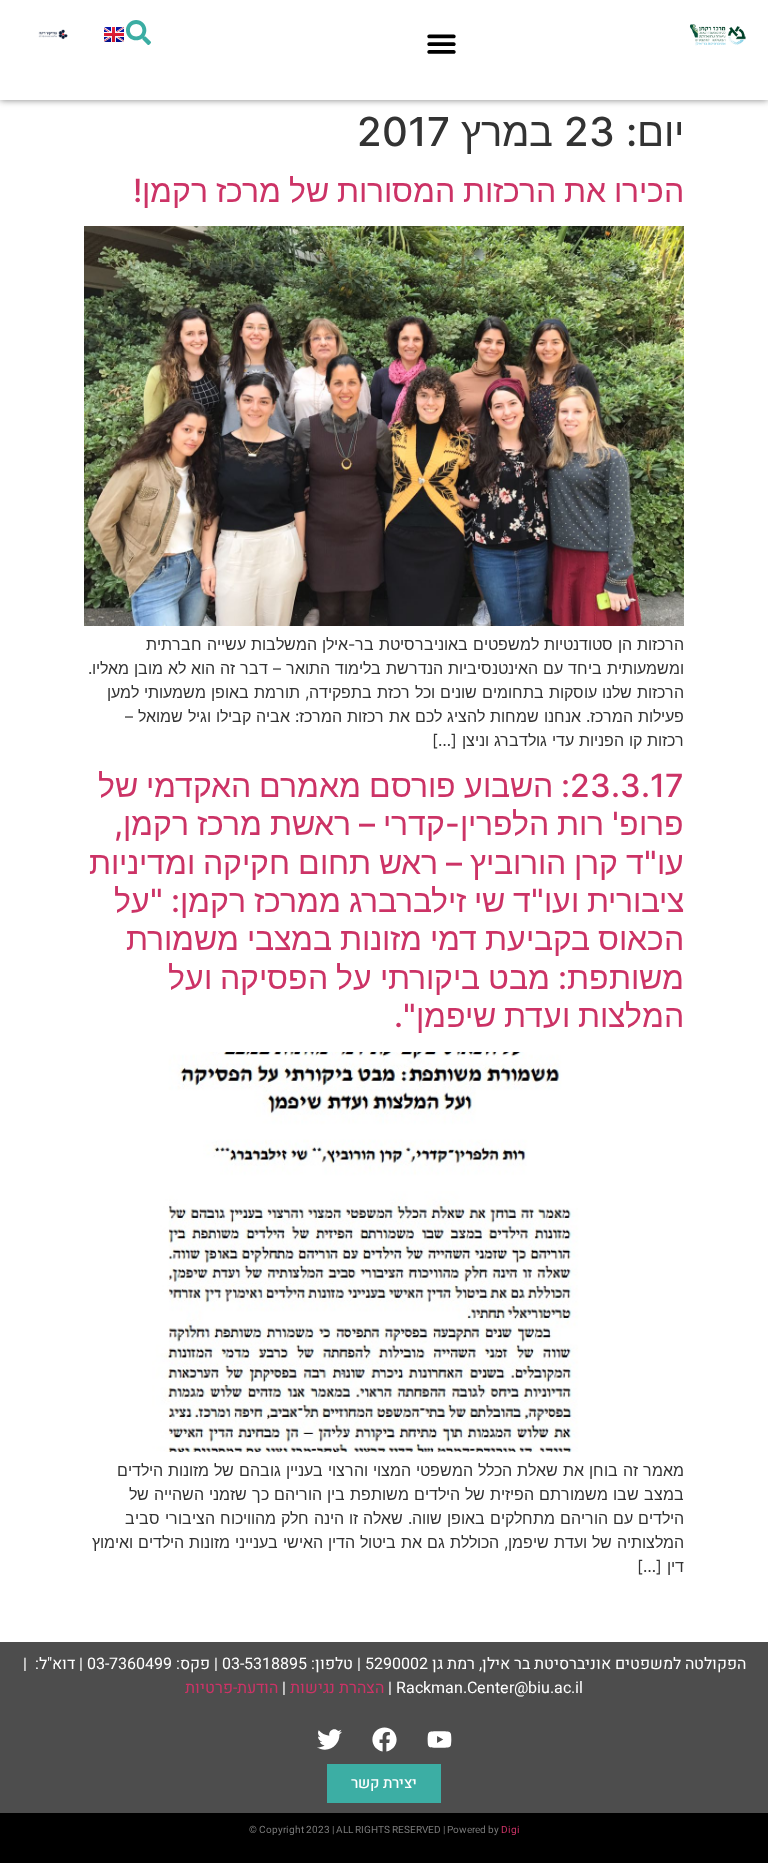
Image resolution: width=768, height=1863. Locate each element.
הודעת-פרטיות (231, 1688)
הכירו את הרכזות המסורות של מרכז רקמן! (408, 190)
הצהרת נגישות (337, 1688)
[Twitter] (329, 1739)
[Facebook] (384, 1739)
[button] (441, 43)
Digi (510, 1830)
